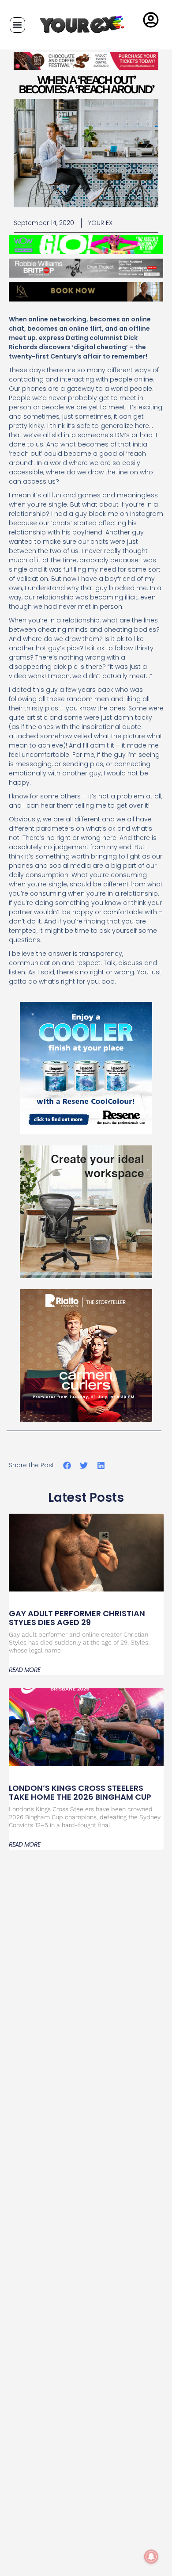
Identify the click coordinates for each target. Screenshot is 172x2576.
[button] (17, 25)
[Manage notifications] (151, 2557)
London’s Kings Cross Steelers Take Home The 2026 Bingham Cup (80, 1792)
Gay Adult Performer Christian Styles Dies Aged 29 (77, 1618)
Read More (25, 1670)
